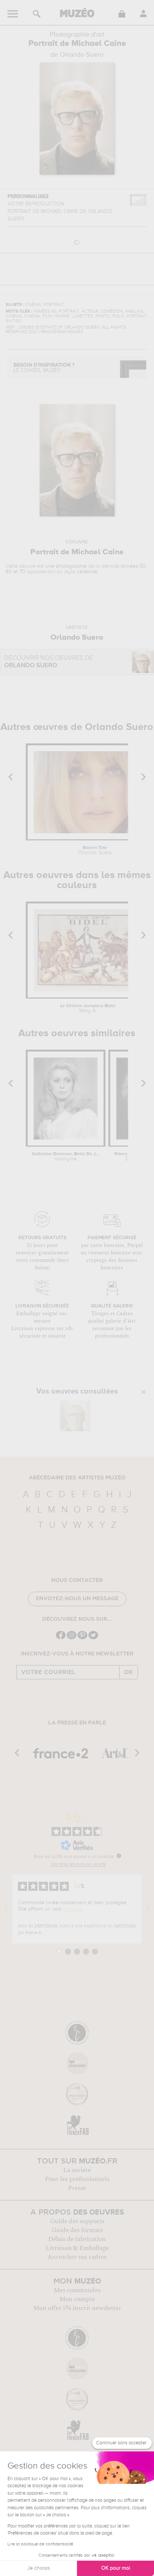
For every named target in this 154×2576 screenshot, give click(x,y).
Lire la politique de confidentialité (40, 2544)
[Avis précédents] (6, 1909)
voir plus (73, 1909)
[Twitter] (93, 1638)
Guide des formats (77, 2230)
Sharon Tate (95, 850)
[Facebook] (61, 1638)
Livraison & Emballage (77, 2248)
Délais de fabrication (77, 2239)
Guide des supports (77, 2221)
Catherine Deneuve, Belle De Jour (66, 1157)
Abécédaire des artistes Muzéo (77, 1478)
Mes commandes (77, 2290)
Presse (77, 2188)
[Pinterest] (82, 1638)
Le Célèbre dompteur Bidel (88, 1009)
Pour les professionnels (77, 2179)
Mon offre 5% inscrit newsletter (77, 2308)
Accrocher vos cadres (77, 2257)
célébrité (87, 572)
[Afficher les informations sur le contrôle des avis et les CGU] (119, 1856)
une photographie (66, 566)
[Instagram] (72, 1638)
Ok (129, 1672)
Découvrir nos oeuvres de (49, 662)
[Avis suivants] (148, 1909)
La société (77, 2170)
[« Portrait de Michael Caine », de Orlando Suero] (75, 1416)
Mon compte (77, 2299)
